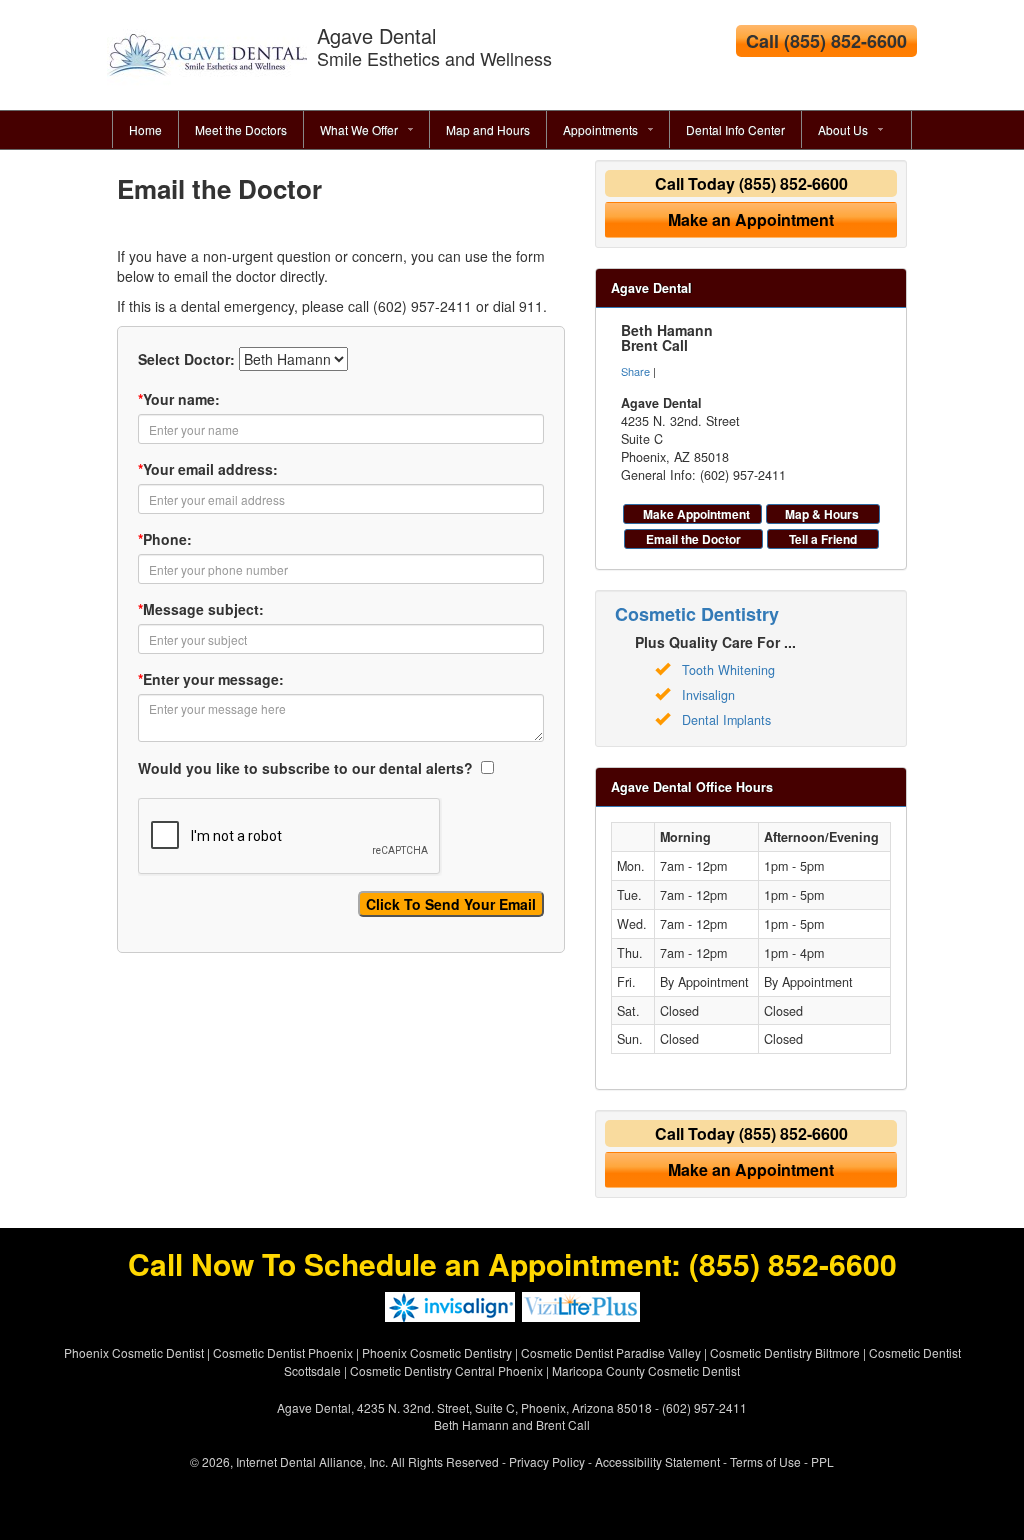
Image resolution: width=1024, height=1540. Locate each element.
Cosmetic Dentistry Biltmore (785, 1352)
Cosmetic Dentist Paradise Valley (611, 1352)
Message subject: (201, 609)
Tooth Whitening (728, 670)
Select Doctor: (186, 359)
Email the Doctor (693, 539)
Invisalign (708, 695)
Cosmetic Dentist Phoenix (283, 1352)
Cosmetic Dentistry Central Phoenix (446, 1370)
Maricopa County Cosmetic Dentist (646, 1370)
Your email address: (208, 469)
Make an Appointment (751, 219)
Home (145, 129)
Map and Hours (488, 129)
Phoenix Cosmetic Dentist (134, 1352)
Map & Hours (822, 514)
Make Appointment (696, 514)
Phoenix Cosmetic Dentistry (437, 1352)
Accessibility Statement (657, 1461)
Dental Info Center (735, 129)
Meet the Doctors (241, 129)
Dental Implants (726, 720)
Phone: (165, 539)
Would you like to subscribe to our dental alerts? (307, 768)
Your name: (179, 399)
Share (635, 371)
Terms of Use (765, 1461)
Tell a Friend (823, 539)
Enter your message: (211, 679)
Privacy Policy (547, 1461)
